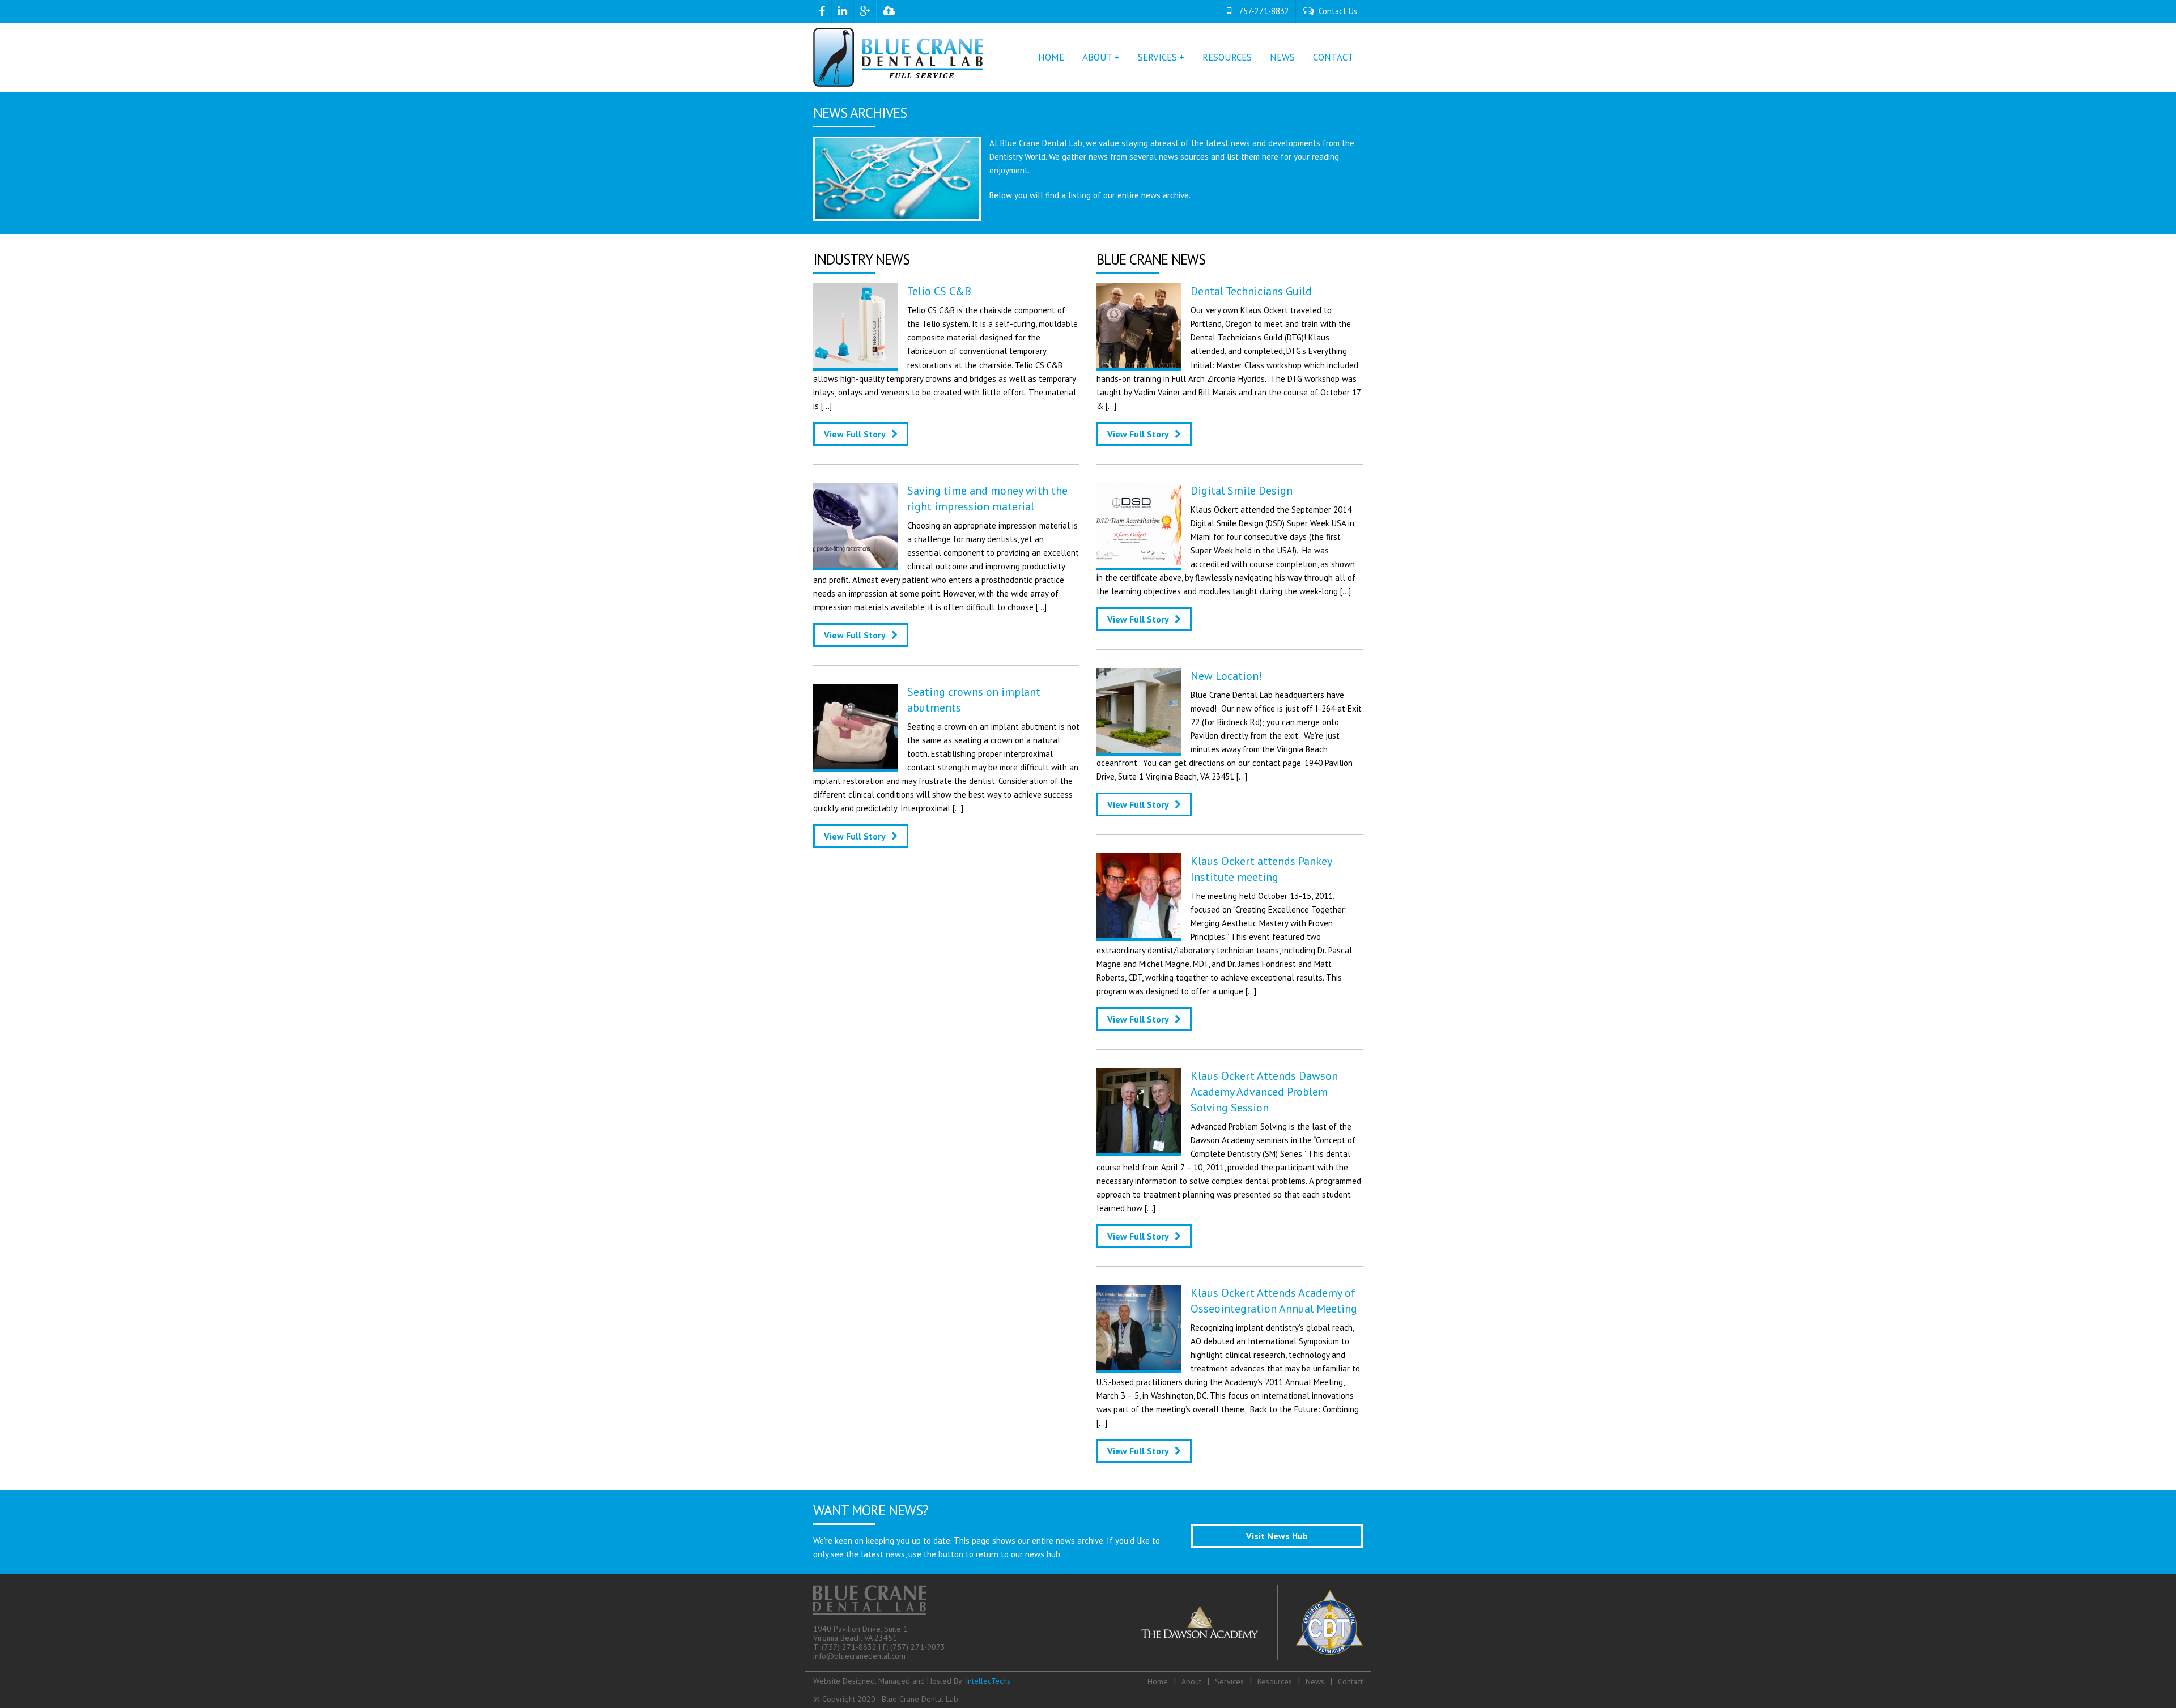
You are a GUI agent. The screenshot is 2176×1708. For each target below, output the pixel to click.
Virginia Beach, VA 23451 (855, 1638)
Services (1229, 1681)
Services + (1161, 57)
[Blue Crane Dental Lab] (898, 54)
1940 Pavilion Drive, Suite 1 (860, 1629)
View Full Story (855, 434)
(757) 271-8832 (849, 1647)
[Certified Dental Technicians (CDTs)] (1329, 1623)
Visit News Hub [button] (1277, 1536)
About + (1101, 57)
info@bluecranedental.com (859, 1656)
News (1282, 57)
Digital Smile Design (1242, 491)
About (1191, 1681)
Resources (1227, 57)
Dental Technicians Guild (1251, 291)
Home (1051, 57)
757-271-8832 (1264, 11)
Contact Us (1338, 11)
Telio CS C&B (939, 291)
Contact (1333, 57)
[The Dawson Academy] (1200, 1623)
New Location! (1226, 676)
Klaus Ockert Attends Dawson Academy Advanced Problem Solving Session (1264, 1092)
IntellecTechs (988, 1681)
